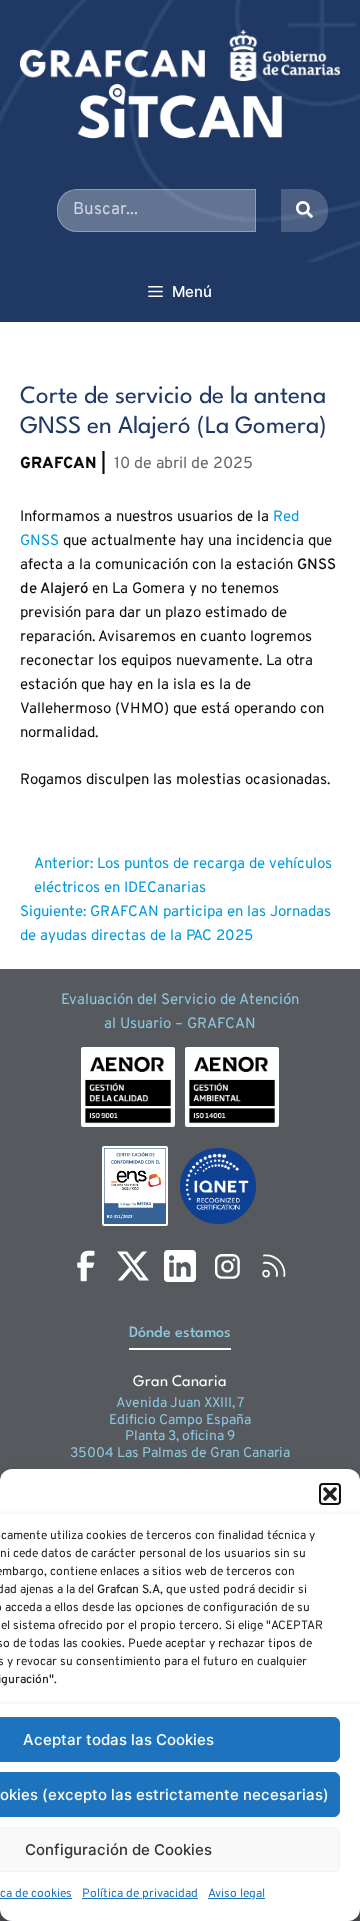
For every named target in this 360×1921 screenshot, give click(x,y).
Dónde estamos (180, 1333)
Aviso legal (236, 1894)
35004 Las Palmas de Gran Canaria (180, 1453)
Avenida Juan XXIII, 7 (180, 1403)
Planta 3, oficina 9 (180, 1436)
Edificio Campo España (180, 1420)
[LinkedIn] (180, 1266)
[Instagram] (227, 1266)
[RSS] (274, 1266)
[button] (330, 1494)
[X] (133, 1266)
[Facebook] (86, 1266)
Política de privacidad (140, 1894)
